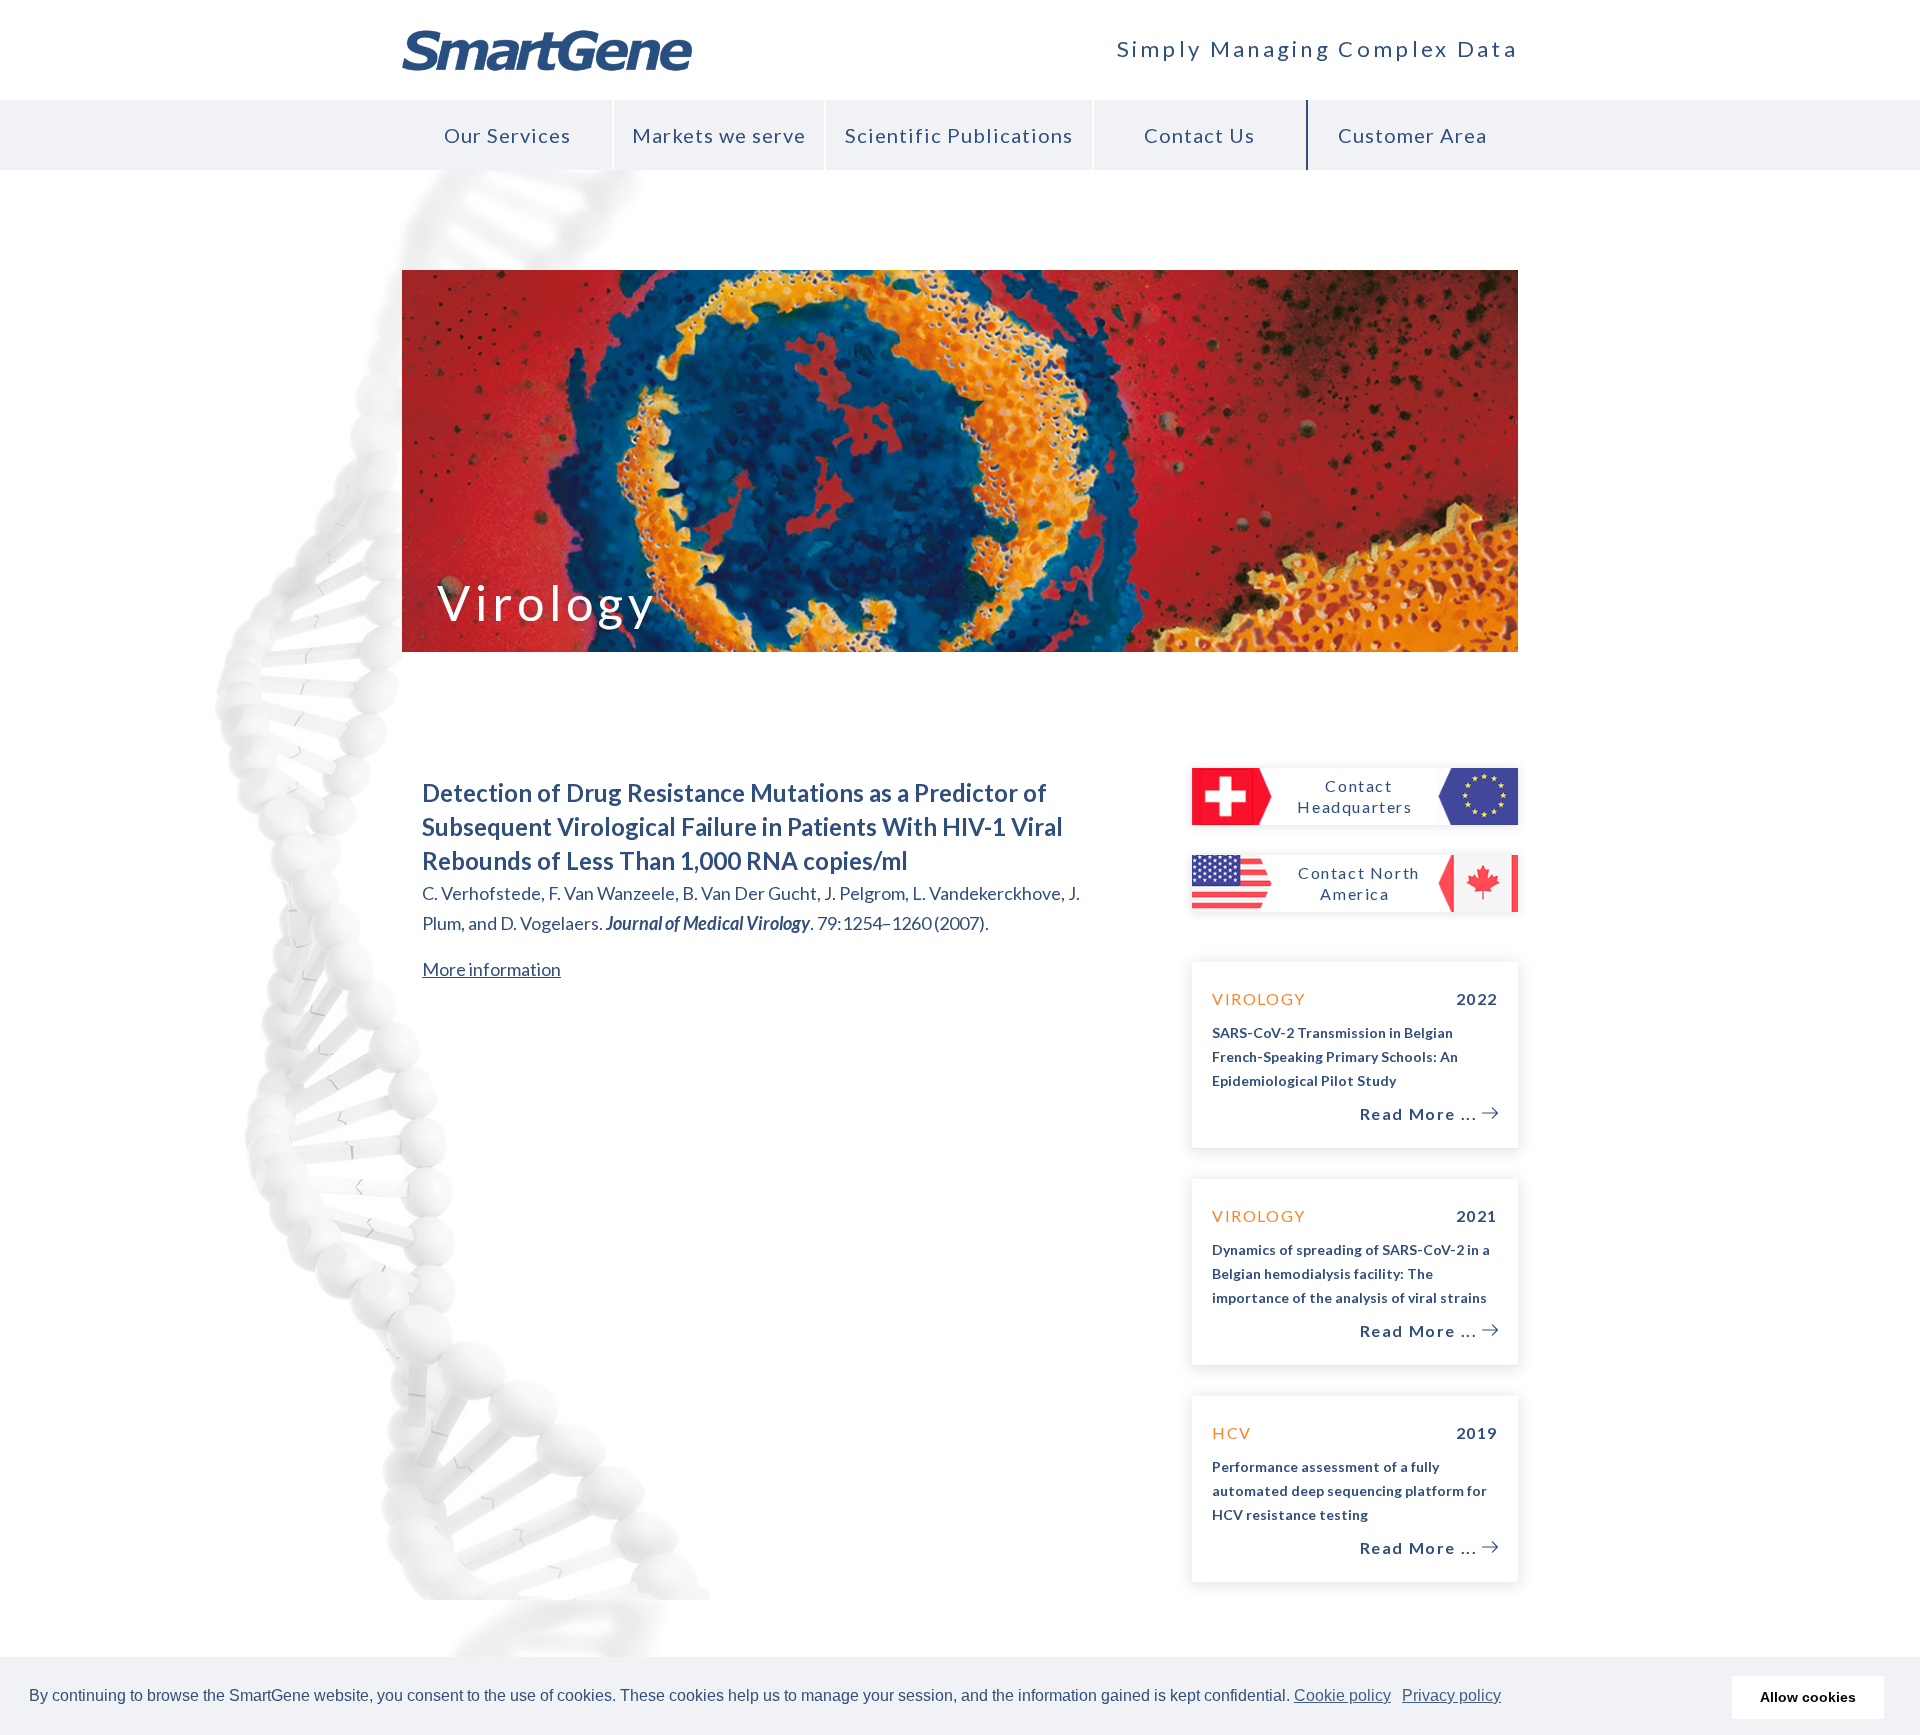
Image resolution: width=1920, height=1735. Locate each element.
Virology (1259, 998)
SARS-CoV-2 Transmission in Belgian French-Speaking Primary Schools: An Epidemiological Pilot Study (1335, 1056)
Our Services (507, 135)
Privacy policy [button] (1451, 1695)
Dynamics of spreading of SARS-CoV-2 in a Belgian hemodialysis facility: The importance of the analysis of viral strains (1351, 1273)
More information (491, 969)
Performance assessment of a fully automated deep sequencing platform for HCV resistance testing (1349, 1490)
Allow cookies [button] (1808, 1697)
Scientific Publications (959, 135)
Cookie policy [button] (1342, 1695)
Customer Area (1412, 135)
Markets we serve (719, 135)
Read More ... (1421, 1113)
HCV (1232, 1432)
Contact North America (1359, 883)
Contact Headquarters (1354, 796)
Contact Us (1199, 135)
